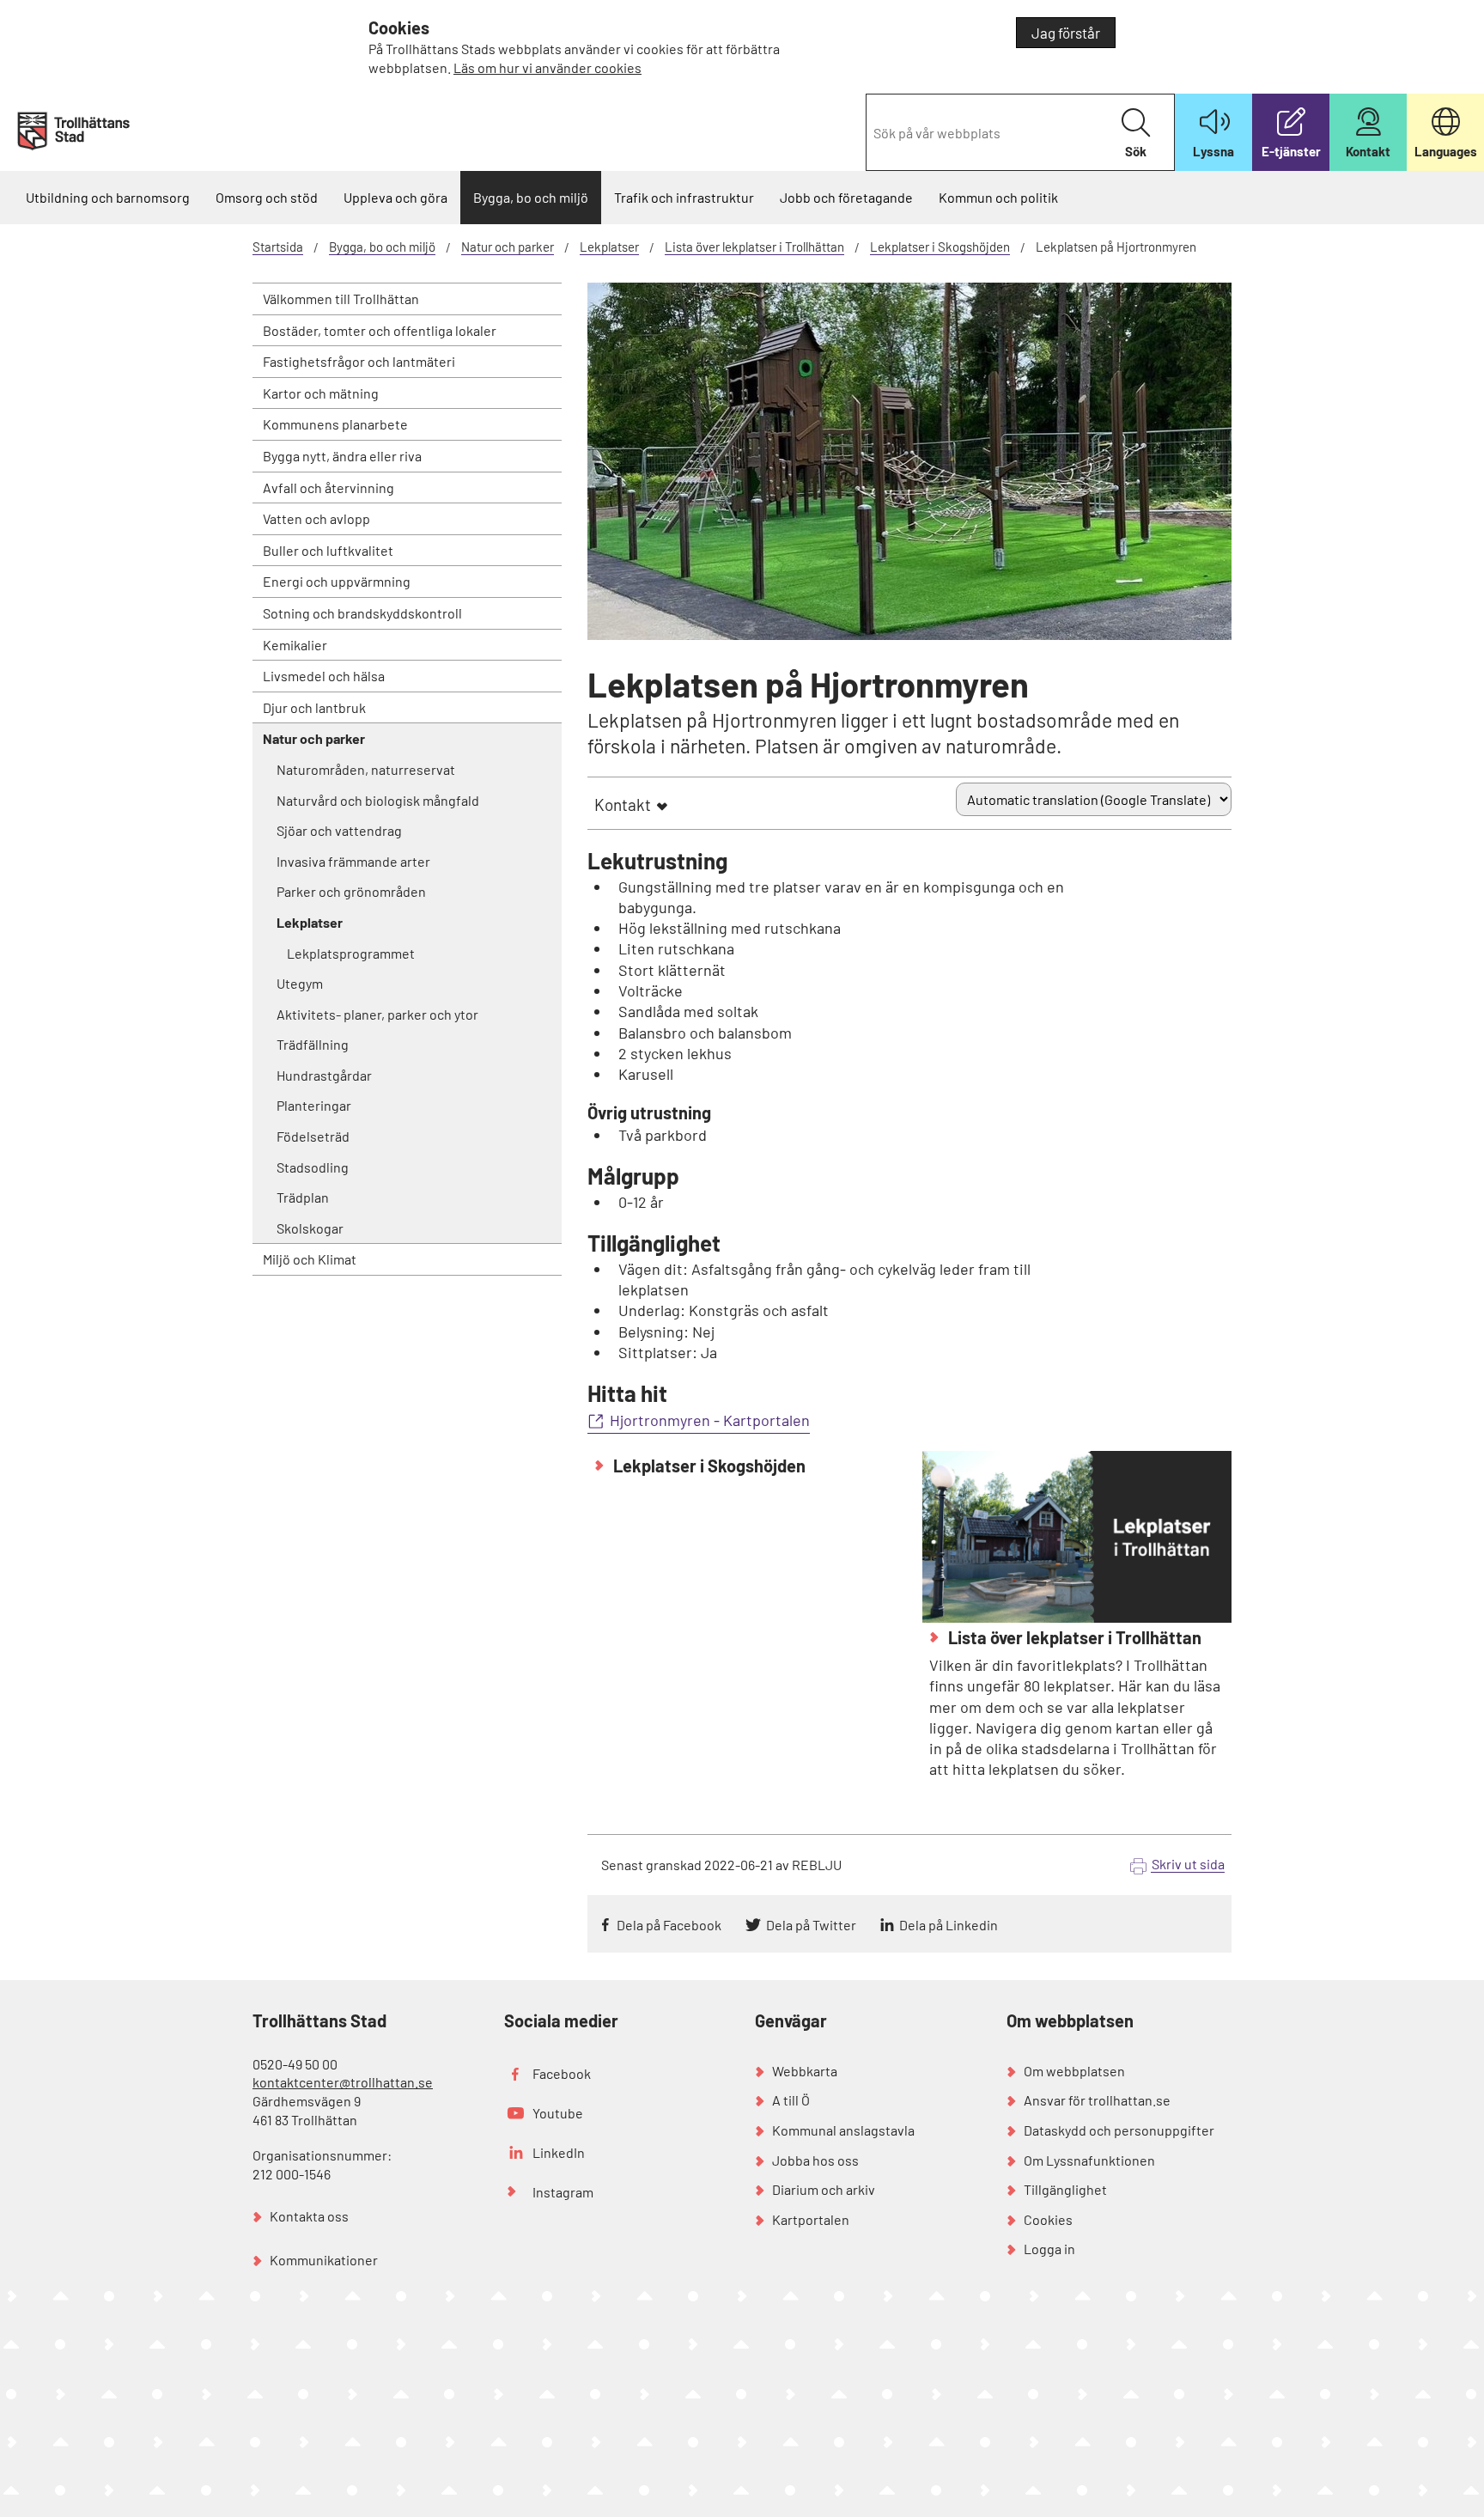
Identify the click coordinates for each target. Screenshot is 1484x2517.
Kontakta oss (309, 2216)
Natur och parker (508, 247)
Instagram (563, 2192)
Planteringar (314, 1105)
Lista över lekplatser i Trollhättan (754, 247)
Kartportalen (811, 2219)
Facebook (562, 2073)
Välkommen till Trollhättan (341, 299)
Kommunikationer (324, 2260)
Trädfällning (313, 1044)
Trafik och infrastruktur (684, 197)
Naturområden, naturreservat (366, 769)
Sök (1136, 151)
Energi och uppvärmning (337, 581)
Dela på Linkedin (949, 1925)
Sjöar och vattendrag (339, 830)
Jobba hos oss (815, 2160)
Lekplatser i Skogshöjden (940, 247)
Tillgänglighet (1065, 2189)
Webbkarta (805, 2071)
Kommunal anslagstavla (843, 2130)
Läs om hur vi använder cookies (547, 67)
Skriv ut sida (1188, 1864)
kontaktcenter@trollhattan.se (343, 2082)
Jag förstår (1066, 33)
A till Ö (791, 2100)
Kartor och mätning (321, 393)
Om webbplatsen (1074, 2071)
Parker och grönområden (351, 891)
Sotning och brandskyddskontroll (362, 613)
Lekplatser (609, 247)
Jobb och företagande (846, 197)
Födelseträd (313, 1136)
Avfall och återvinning (328, 488)
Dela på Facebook (669, 1925)
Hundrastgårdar (324, 1075)
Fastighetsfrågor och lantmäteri (359, 361)
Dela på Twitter (811, 1925)
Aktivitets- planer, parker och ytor (377, 1014)
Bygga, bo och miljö (531, 197)
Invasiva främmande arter (353, 861)
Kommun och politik (998, 197)
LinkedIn (559, 2152)
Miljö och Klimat (310, 1259)
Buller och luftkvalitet (328, 550)
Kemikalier (295, 645)
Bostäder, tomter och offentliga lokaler (380, 330)
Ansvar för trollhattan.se (1097, 2100)
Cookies (1048, 2219)
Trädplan (303, 1197)
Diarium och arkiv (824, 2189)
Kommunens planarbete (335, 424)
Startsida (278, 247)
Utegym (300, 983)
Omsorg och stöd (267, 197)
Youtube (558, 2113)
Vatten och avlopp (316, 518)
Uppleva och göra (395, 197)
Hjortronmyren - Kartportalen (710, 1420)
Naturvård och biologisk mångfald (378, 800)
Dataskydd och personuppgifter (1119, 2130)
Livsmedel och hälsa (324, 676)
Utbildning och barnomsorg (108, 197)
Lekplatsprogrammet (351, 953)
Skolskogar (310, 1228)
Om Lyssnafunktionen (1089, 2160)
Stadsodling (313, 1167)
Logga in (1049, 2249)
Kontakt (623, 804)
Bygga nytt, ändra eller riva (342, 456)
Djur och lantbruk (314, 707)
